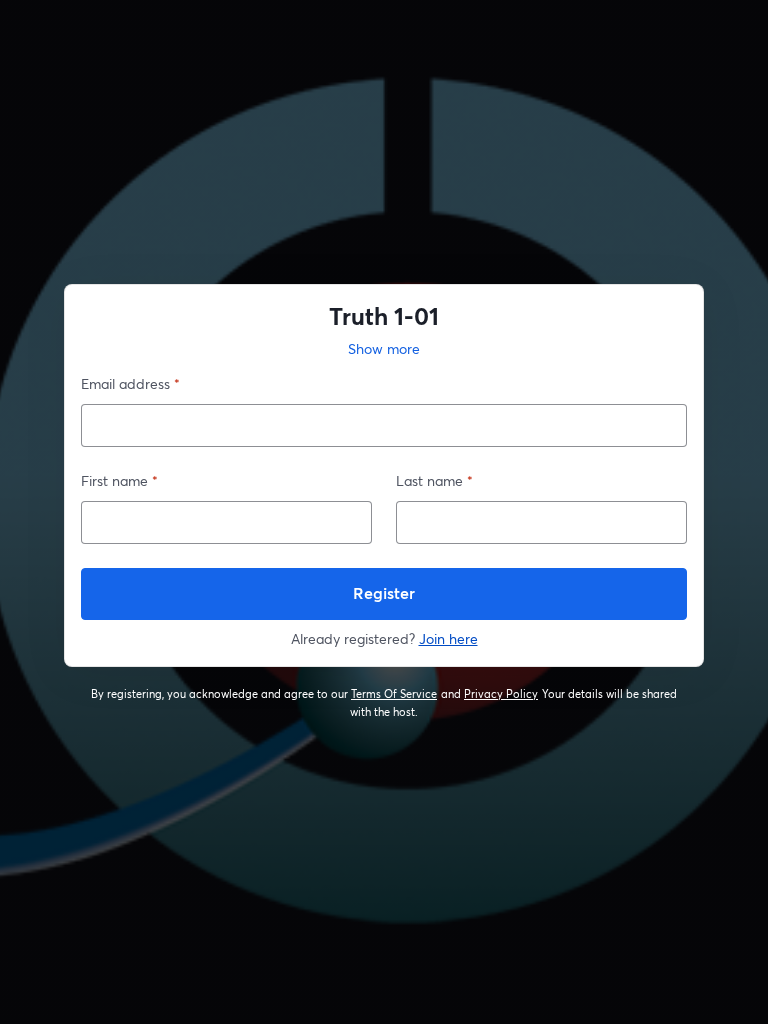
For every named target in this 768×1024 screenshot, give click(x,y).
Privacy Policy (501, 694)
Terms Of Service (394, 694)
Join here (448, 638)
